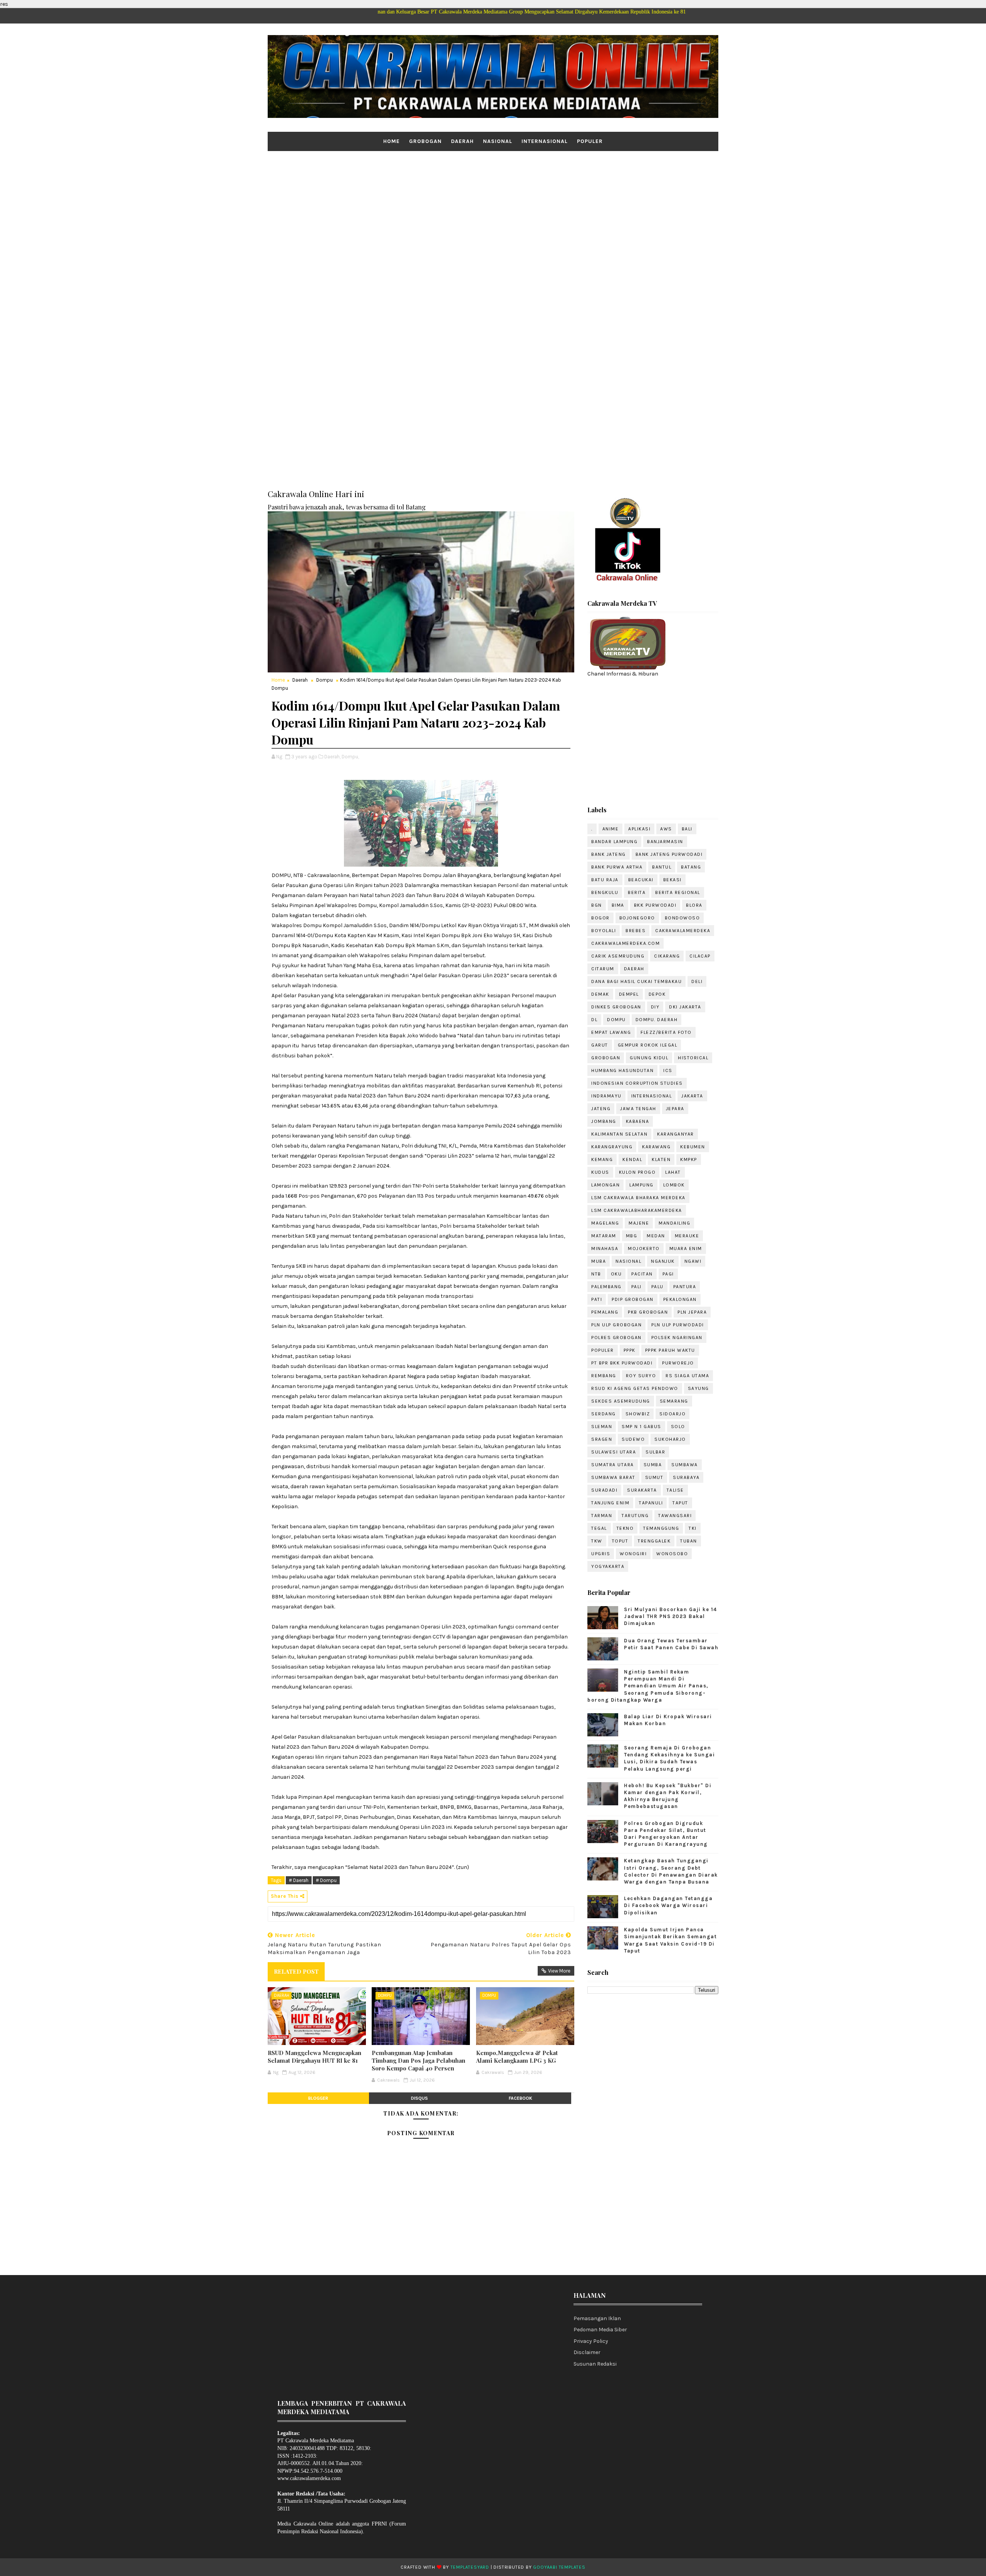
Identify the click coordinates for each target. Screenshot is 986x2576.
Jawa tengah (638, 1109)
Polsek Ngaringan (677, 1338)
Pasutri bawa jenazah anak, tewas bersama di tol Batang (347, 507)
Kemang (602, 1159)
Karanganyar (676, 1134)
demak (600, 994)
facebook (521, 2098)
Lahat (673, 1172)
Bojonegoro (637, 918)
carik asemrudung (618, 956)
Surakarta (642, 1490)
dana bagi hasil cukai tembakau (636, 981)
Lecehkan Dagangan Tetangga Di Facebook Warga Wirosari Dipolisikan (668, 1905)
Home (392, 141)
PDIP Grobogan (633, 1299)
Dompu (324, 680)
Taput (680, 1503)
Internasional (545, 141)
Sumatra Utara (613, 1465)
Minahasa (605, 1249)
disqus (419, 2098)
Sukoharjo (670, 1439)
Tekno (625, 1528)
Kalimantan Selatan (619, 1134)
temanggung (661, 1528)
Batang (691, 867)
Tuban (689, 1541)
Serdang (604, 1414)
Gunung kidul (649, 1058)
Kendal (632, 1159)
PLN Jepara (692, 1312)
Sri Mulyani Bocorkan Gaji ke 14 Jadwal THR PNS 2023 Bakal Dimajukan (671, 1616)
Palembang (606, 1287)
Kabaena (638, 1121)
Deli (697, 981)
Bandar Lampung (614, 842)
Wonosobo (672, 1554)
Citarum (603, 969)
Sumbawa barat (613, 1477)
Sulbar (655, 1452)
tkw (597, 1541)
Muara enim (686, 1249)
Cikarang (667, 956)
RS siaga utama (687, 1376)
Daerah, (332, 757)
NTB (596, 1274)
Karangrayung (612, 1147)
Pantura (685, 1287)
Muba (599, 1261)
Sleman (602, 1427)
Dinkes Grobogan (616, 1007)
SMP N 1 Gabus (641, 1427)
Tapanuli (651, 1503)
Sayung (698, 1388)
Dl (594, 1020)
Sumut (654, 1477)
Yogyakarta (608, 1566)
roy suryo (641, 1376)
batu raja (605, 880)
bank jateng (609, 854)
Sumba (653, 1465)
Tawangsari (675, 1516)
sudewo (633, 1439)
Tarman (602, 1516)
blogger (318, 2098)
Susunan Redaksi (595, 2364)
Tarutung (635, 1516)
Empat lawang (611, 1032)
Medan (656, 1236)
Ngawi (693, 1261)
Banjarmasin (665, 842)
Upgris (601, 1554)
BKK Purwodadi (655, 905)
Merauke (687, 1236)
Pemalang (605, 1312)
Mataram (604, 1236)
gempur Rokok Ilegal (648, 1045)
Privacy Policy (591, 2341)
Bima (618, 905)
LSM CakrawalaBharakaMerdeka (637, 1210)
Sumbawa (685, 1465)
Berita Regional (678, 892)
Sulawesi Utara (614, 1452)
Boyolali (604, 931)
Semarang (674, 1401)
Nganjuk (663, 1261)
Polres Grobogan (616, 1338)
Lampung (641, 1185)
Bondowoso (682, 918)
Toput (620, 1541)
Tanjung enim (610, 1503)
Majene (639, 1223)
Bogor (600, 918)
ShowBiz (638, 1414)
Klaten (661, 1159)
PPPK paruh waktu (670, 1350)
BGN (597, 905)
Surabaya (686, 1477)
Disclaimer (587, 2352)
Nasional (498, 141)
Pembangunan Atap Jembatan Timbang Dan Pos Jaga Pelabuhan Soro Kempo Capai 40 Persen (418, 2061)
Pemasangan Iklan (597, 2318)
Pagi (668, 1274)
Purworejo (678, 1363)
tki (693, 1528)
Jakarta (692, 1096)
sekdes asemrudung (621, 1401)
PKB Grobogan (648, 1312)
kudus (600, 1172)
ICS (668, 1070)
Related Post (296, 1971)
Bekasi (672, 880)
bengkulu (605, 892)
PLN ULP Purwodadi (678, 1325)
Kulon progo (637, 1172)
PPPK (630, 1350)
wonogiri (633, 1554)
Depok (657, 994)
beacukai (641, 880)
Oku (616, 1274)
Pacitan (642, 1274)
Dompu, (350, 757)
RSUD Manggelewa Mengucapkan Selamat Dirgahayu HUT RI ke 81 (314, 2057)
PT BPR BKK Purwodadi (622, 1363)
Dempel (629, 994)
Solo (678, 1427)
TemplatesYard (470, 2567)
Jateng (601, 1109)
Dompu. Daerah (657, 1020)
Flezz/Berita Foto (666, 1032)
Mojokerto (644, 1249)
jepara (675, 1109)
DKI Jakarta (685, 1007)
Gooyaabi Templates (559, 2567)
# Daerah (299, 1880)
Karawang (656, 1147)
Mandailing (674, 1223)
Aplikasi (639, 829)
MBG (632, 1236)
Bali (687, 829)
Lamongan (605, 1185)
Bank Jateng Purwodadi (669, 854)
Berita (637, 892)
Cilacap (700, 956)
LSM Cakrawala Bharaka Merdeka (638, 1198)
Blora (694, 905)
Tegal (599, 1528)
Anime (611, 829)
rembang (604, 1376)
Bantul (662, 867)
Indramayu (606, 1096)
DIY (655, 1007)
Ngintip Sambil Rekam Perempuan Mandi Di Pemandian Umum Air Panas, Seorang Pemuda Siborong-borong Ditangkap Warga (648, 1686)
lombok (674, 1185)
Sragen (602, 1439)
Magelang (605, 1223)
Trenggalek (654, 1541)
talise (675, 1490)
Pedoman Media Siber (600, 2330)
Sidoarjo (672, 1414)
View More (559, 1971)
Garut (600, 1045)
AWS (666, 829)
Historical (693, 1058)
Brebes (636, 931)
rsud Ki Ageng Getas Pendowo (635, 1388)
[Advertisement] (493, 211)
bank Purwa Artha (617, 867)
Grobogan (425, 141)
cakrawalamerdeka (683, 931)
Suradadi (604, 1490)
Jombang (604, 1121)
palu (657, 1287)
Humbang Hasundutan (622, 1070)
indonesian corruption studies (637, 1083)
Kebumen (693, 1147)
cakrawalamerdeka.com (625, 943)
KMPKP (689, 1159)
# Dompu (326, 1880)
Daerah (462, 141)
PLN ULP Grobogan (616, 1325)
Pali (636, 1287)
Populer (590, 141)
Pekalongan (680, 1299)
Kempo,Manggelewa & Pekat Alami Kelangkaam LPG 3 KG (517, 2057)
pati (597, 1299)
